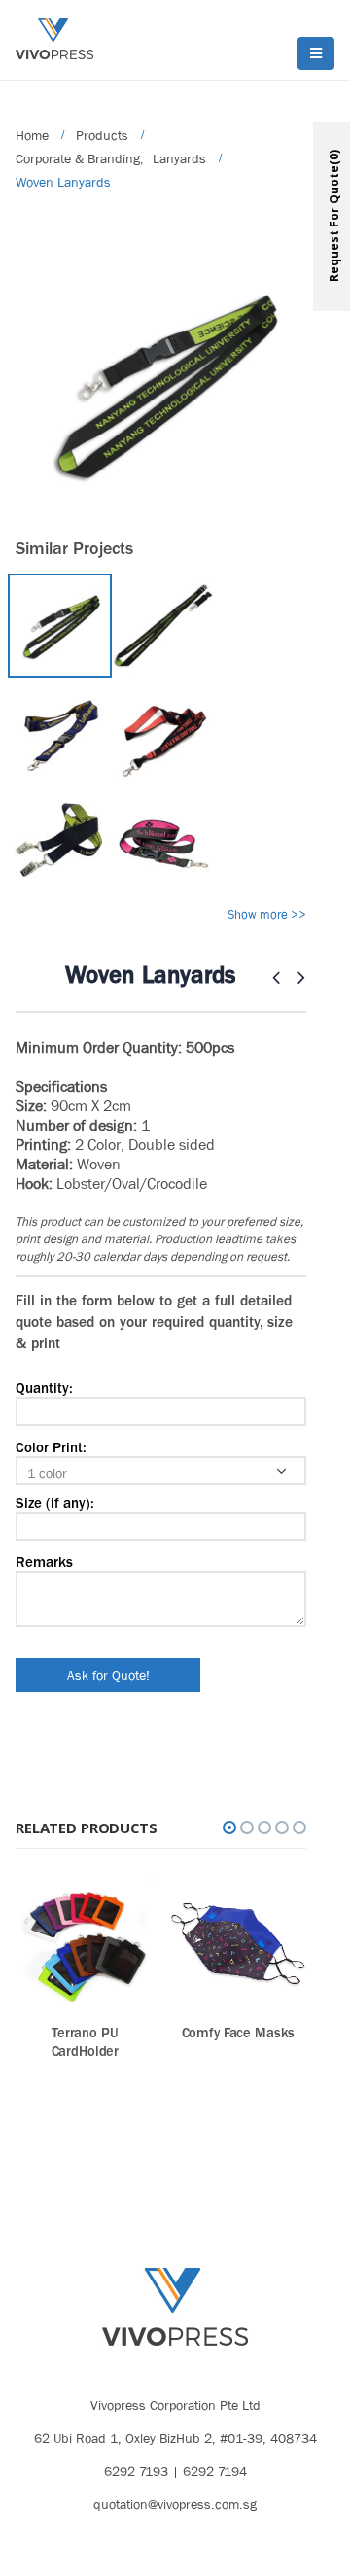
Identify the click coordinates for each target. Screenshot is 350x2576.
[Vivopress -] (54, 39)
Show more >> (267, 914)
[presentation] (20, 384)
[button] (229, 1828)
